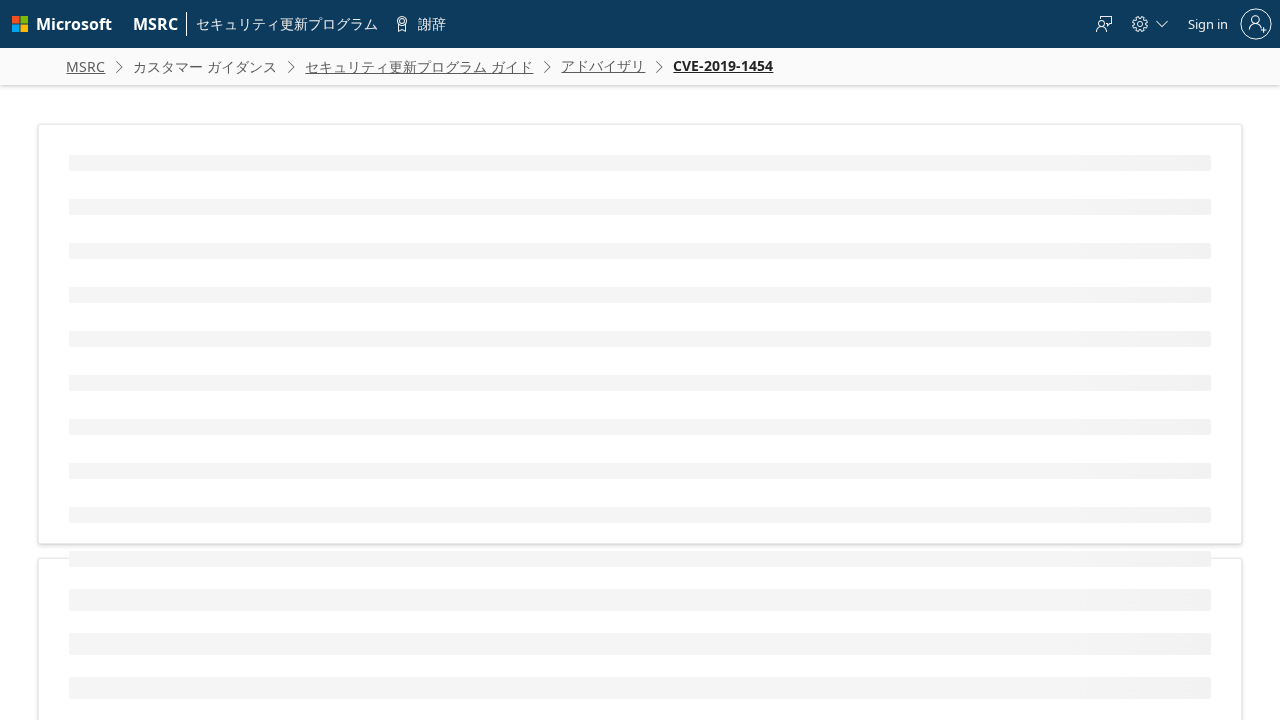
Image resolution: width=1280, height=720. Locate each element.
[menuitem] (156, 24)
